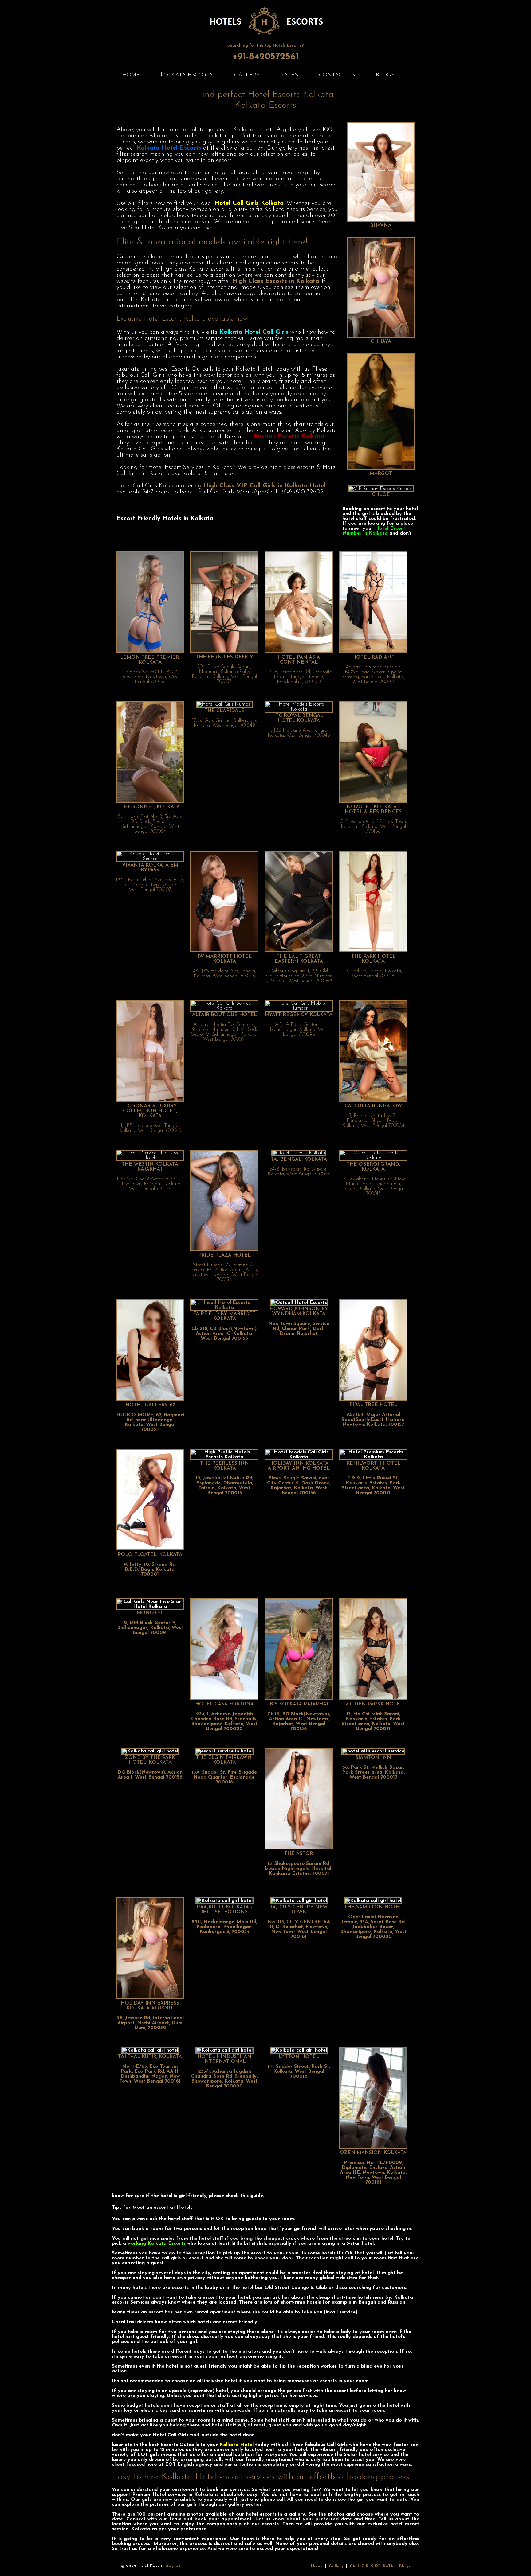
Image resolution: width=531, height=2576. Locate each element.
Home (317, 2566)
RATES (289, 75)
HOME (131, 75)
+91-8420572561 (265, 57)
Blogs (405, 2566)
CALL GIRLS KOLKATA (371, 2566)
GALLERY (247, 75)
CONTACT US (337, 75)
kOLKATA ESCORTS (187, 75)
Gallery (336, 2566)
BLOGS (385, 75)
